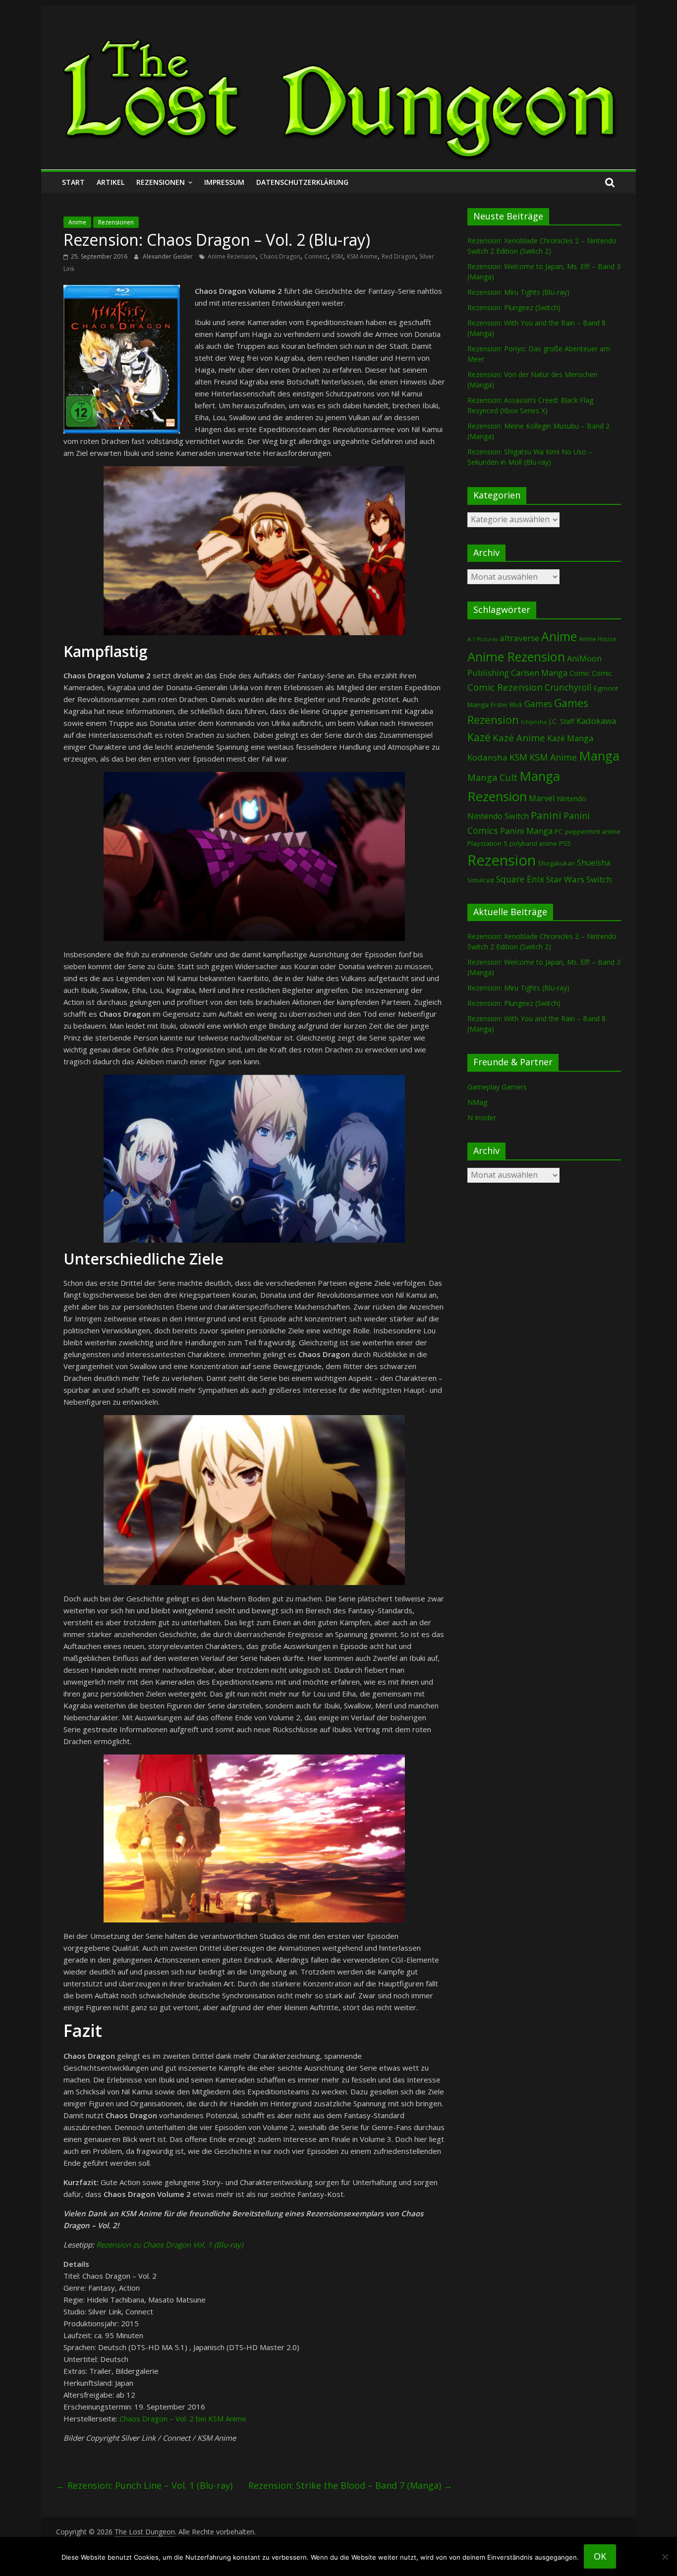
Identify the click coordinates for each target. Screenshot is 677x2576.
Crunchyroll (568, 687)
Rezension (502, 860)
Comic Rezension (505, 687)
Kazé (479, 737)
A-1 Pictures (482, 639)
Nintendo (571, 798)
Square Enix (520, 879)
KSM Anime (362, 256)
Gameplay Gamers (497, 1087)
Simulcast (481, 880)
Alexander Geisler (169, 256)
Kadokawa (596, 721)
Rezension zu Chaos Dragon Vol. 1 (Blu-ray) (169, 2245)
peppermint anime (593, 831)
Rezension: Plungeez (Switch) (514, 307)
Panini (546, 815)
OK (600, 2556)
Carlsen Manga (539, 673)
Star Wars (565, 879)
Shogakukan (556, 863)
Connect (316, 256)
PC (559, 831)
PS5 (565, 843)
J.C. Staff (562, 721)
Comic (580, 673)
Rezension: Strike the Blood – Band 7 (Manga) (350, 2485)
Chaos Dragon (280, 256)
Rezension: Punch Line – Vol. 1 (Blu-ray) (144, 2485)
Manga (599, 756)
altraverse (519, 638)
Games (538, 704)
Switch (599, 879)
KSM (337, 256)
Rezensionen (161, 182)
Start (73, 182)
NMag (477, 1102)
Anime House (597, 639)
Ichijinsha (534, 722)
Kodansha (487, 757)
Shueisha (593, 863)
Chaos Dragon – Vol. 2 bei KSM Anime (183, 2418)
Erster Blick (507, 705)
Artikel (111, 182)
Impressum (224, 182)
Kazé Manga (570, 738)
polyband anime (533, 844)
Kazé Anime (519, 738)
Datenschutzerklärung (302, 182)
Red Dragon (398, 256)
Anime (77, 222)
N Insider (482, 1118)
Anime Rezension (232, 256)
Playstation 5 (487, 843)
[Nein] (665, 2557)
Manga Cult (492, 777)
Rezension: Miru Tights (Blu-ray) (518, 292)
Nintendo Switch (498, 816)
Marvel (542, 798)
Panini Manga (526, 831)
